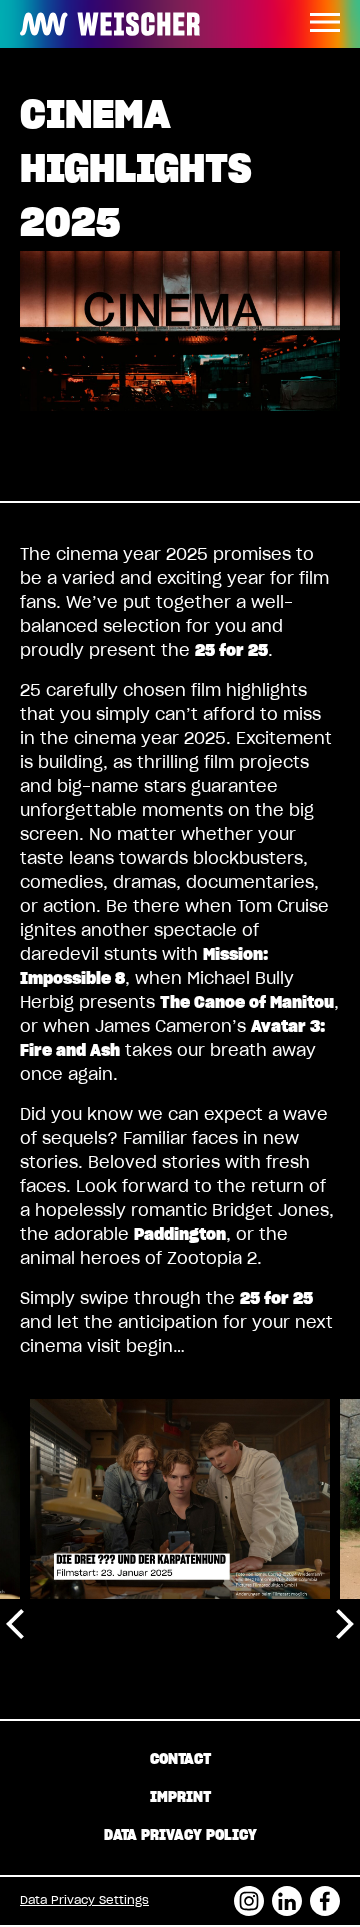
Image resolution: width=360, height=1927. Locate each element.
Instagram (249, 1895)
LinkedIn (287, 1895)
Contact (180, 1760)
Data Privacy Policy (180, 1836)
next (345, 1623)
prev (15, 1623)
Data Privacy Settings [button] (84, 1900)
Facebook (325, 1895)
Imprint (180, 1798)
